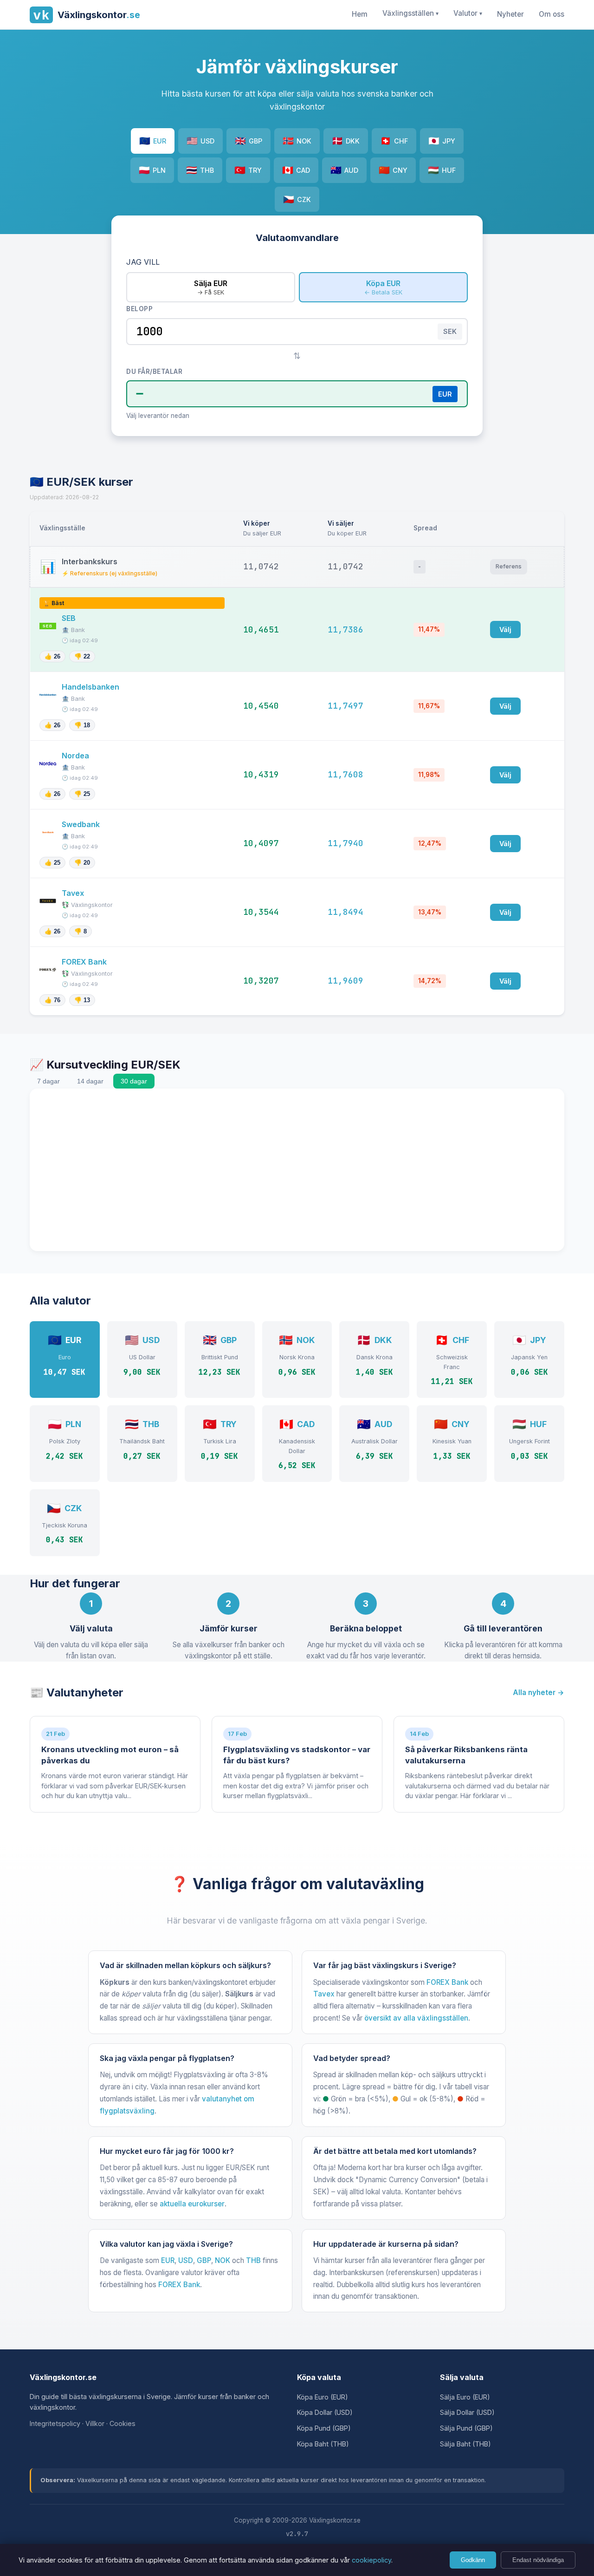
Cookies (123, 2423)
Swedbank (82, 824)
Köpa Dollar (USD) (325, 2412)
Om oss (552, 14)
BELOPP (139, 309)
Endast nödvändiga (538, 2560)
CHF (394, 141)
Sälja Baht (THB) (465, 2444)
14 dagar (90, 1081)
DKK (346, 141)
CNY (393, 170)
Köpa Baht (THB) (323, 2444)
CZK (297, 199)
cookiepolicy (371, 2560)
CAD (296, 170)
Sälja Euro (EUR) (465, 2397)
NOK (297, 141)
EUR (153, 141)
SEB (70, 618)
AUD (344, 170)
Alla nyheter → (539, 1692)
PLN (152, 170)
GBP (249, 141)
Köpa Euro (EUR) (323, 2397)
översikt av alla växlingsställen (416, 2018)
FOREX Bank (85, 962)
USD (200, 141)
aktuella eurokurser (192, 2204)
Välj (505, 629)
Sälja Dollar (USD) (467, 2412)
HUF (442, 170)
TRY (248, 170)
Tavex (74, 893)
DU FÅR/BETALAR (154, 372)
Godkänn (473, 2560)
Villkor (95, 2423)
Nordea (76, 756)
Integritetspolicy (55, 2423)
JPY (442, 141)
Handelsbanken (91, 687)
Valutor (468, 13)
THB (200, 170)
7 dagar (48, 1081)
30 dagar (134, 1081)
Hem (360, 14)
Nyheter (510, 14)
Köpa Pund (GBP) (324, 2428)
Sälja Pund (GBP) (466, 2428)
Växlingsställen (410, 13)
